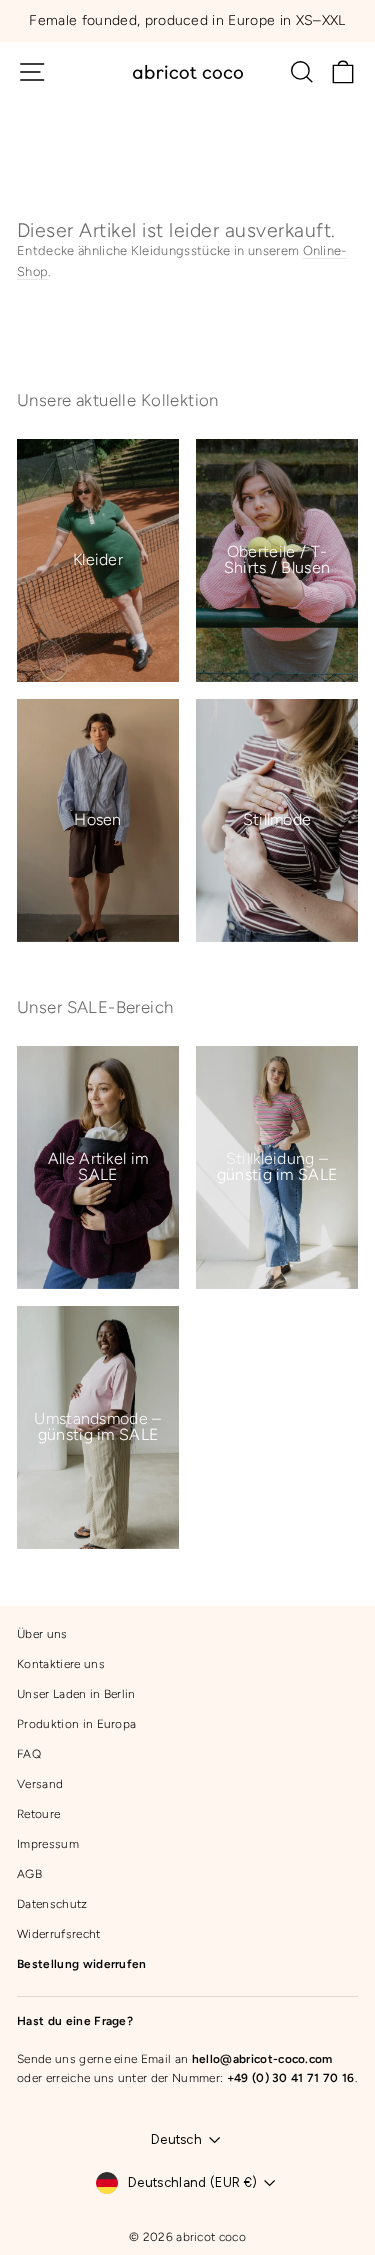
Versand (40, 1784)
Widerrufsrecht (59, 1934)
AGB (29, 1874)
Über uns (42, 1634)
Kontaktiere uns (61, 1664)
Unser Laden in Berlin (76, 1694)
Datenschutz (52, 1904)
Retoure (38, 1814)
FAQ (29, 1754)
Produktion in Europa (76, 1724)
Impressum (48, 1844)
